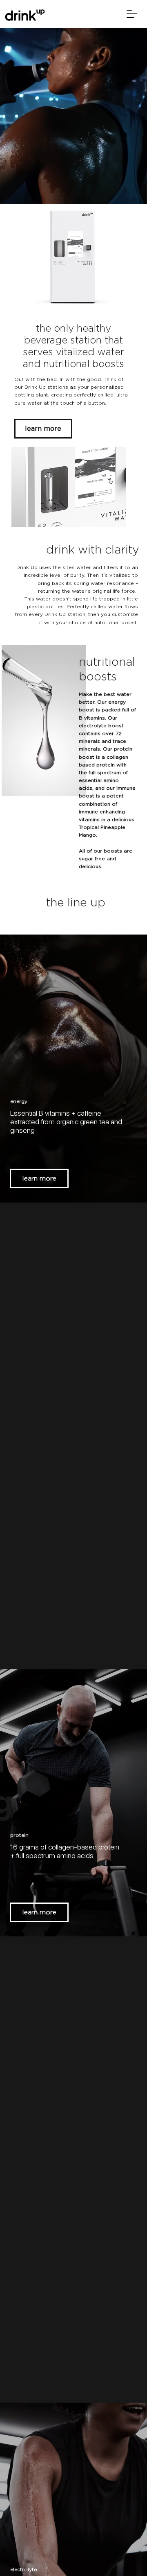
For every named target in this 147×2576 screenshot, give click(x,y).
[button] (132, 14)
